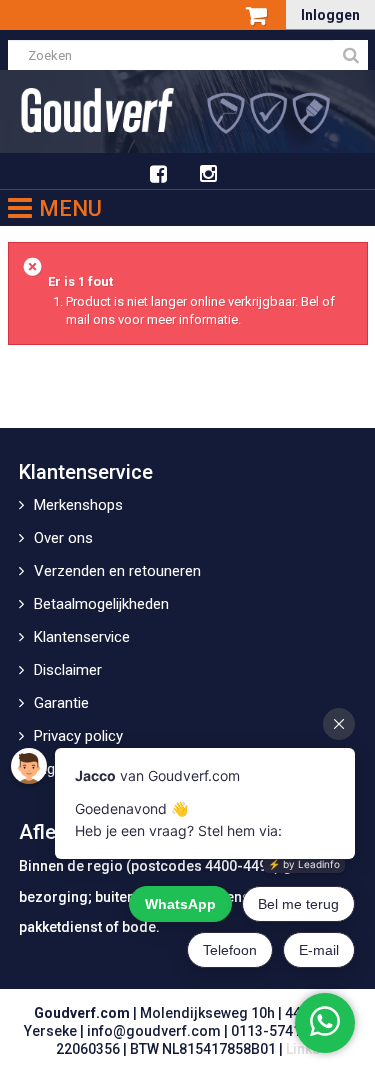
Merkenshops (78, 505)
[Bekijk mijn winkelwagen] (258, 17)
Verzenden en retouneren (117, 571)
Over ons (63, 538)
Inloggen (330, 15)
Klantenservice (82, 637)
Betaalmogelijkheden (101, 604)
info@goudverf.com (154, 1031)
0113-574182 (274, 1031)
